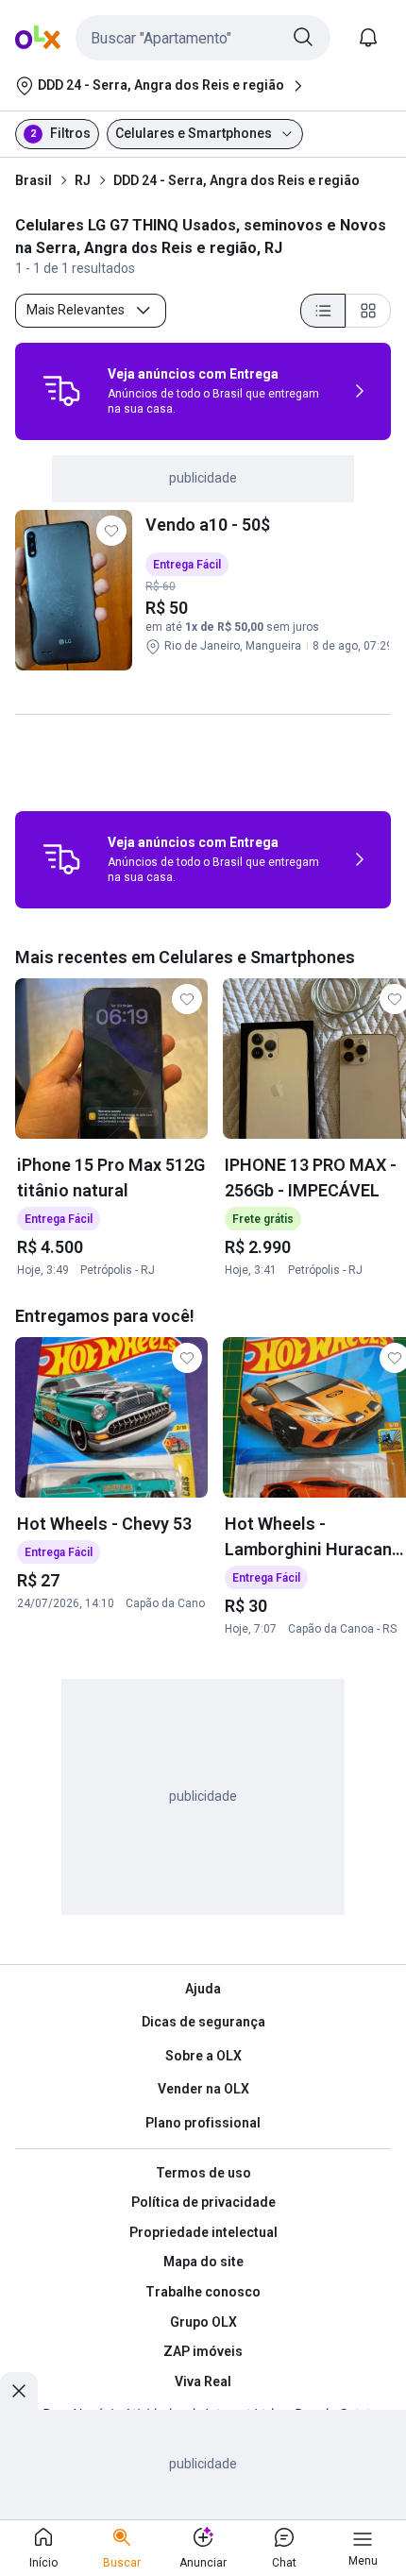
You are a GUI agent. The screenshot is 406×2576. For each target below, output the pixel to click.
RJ (83, 180)
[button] (203, 38)
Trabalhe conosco (203, 2292)
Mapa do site (203, 2262)
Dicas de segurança (203, 2022)
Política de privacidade (203, 2202)
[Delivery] (61, 391)
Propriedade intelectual (203, 2232)
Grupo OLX (203, 2322)
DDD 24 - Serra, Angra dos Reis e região (237, 180)
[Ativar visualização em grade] (368, 311)
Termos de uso (203, 2173)
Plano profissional (203, 2123)
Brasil (34, 180)
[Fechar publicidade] (19, 2391)
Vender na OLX (203, 2089)
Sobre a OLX (203, 2056)
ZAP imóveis (203, 2351)
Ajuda (203, 1989)
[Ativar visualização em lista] (323, 311)
